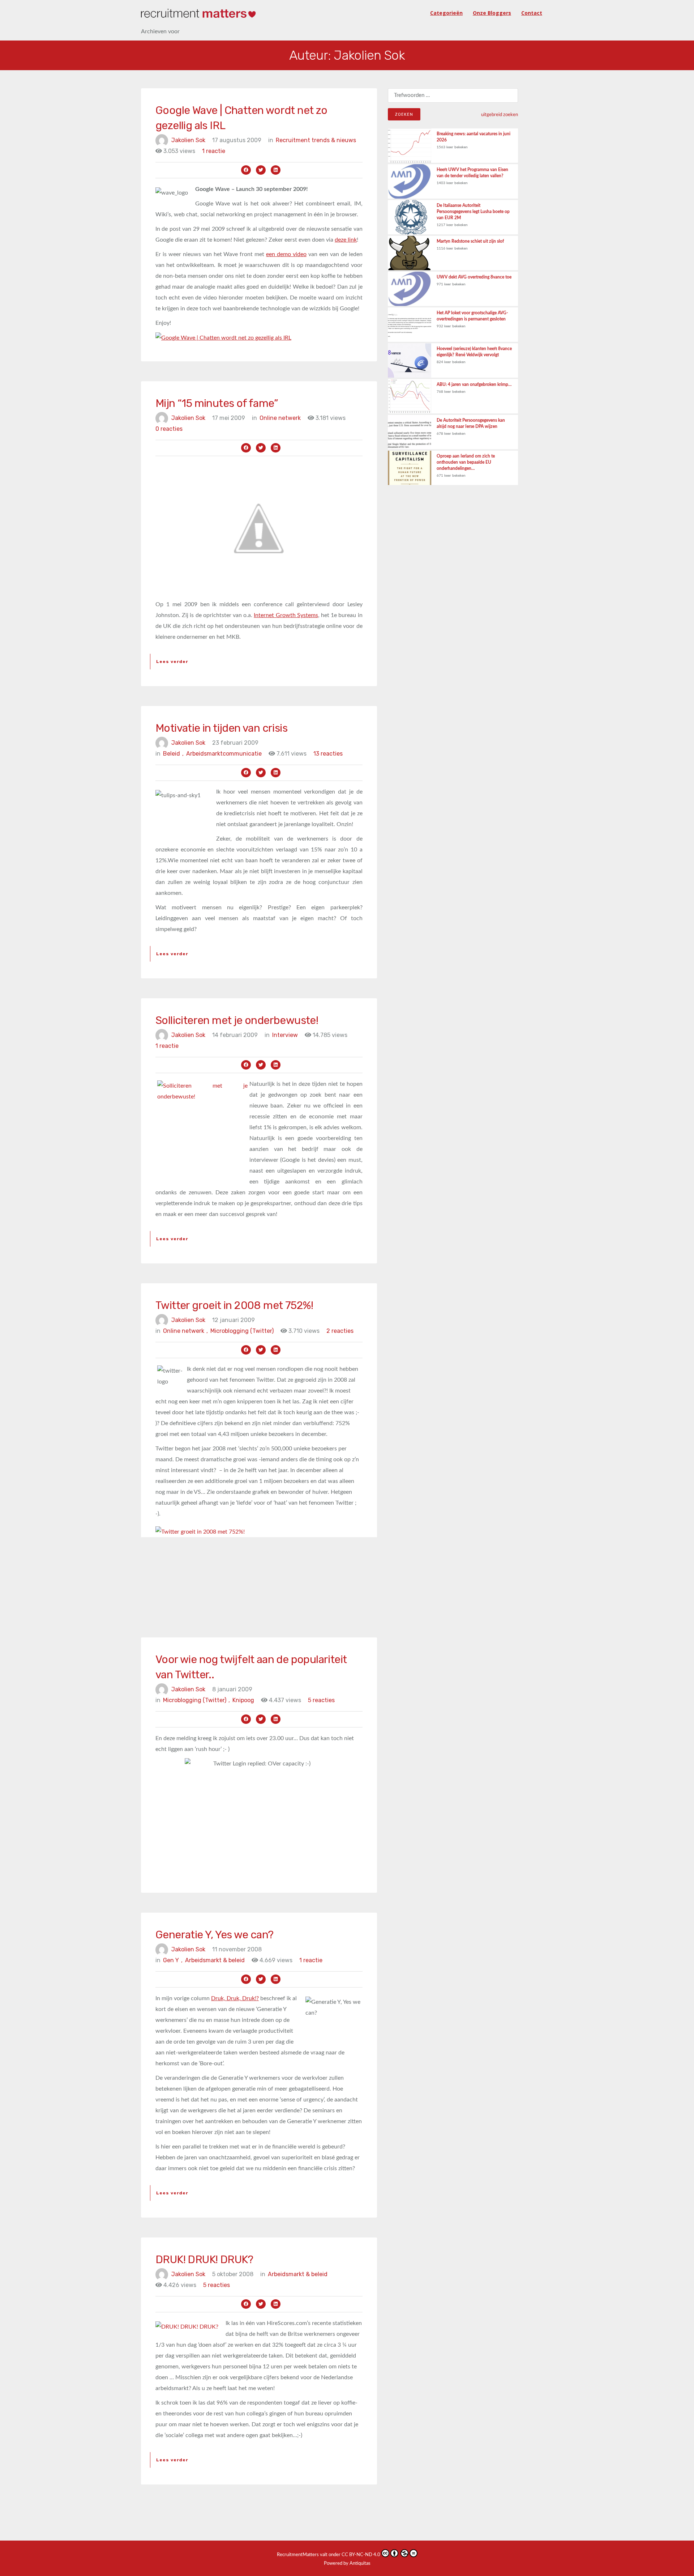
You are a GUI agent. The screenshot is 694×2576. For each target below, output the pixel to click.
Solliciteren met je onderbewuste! (237, 1020)
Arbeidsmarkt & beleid (215, 1960)
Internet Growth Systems (286, 615)
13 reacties (328, 754)
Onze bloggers (492, 13)
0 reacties (169, 429)
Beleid (173, 754)
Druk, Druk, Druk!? (235, 1998)
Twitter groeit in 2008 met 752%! (234, 1305)
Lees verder (172, 662)
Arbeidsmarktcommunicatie (224, 754)
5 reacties (321, 1700)
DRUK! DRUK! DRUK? (204, 2260)
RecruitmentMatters (298, 2555)
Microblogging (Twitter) (242, 1331)
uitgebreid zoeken (500, 115)
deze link (346, 240)
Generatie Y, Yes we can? (215, 1935)
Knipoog (243, 1700)
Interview (285, 1035)
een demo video (286, 254)
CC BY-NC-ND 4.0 (361, 2555)
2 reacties (340, 1331)
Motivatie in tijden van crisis (221, 728)
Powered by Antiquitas (347, 2564)
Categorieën (446, 13)
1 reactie (214, 151)
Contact (532, 13)
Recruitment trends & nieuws (316, 140)
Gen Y (173, 1960)
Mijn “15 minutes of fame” (217, 403)
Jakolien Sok (188, 140)
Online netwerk (280, 418)
